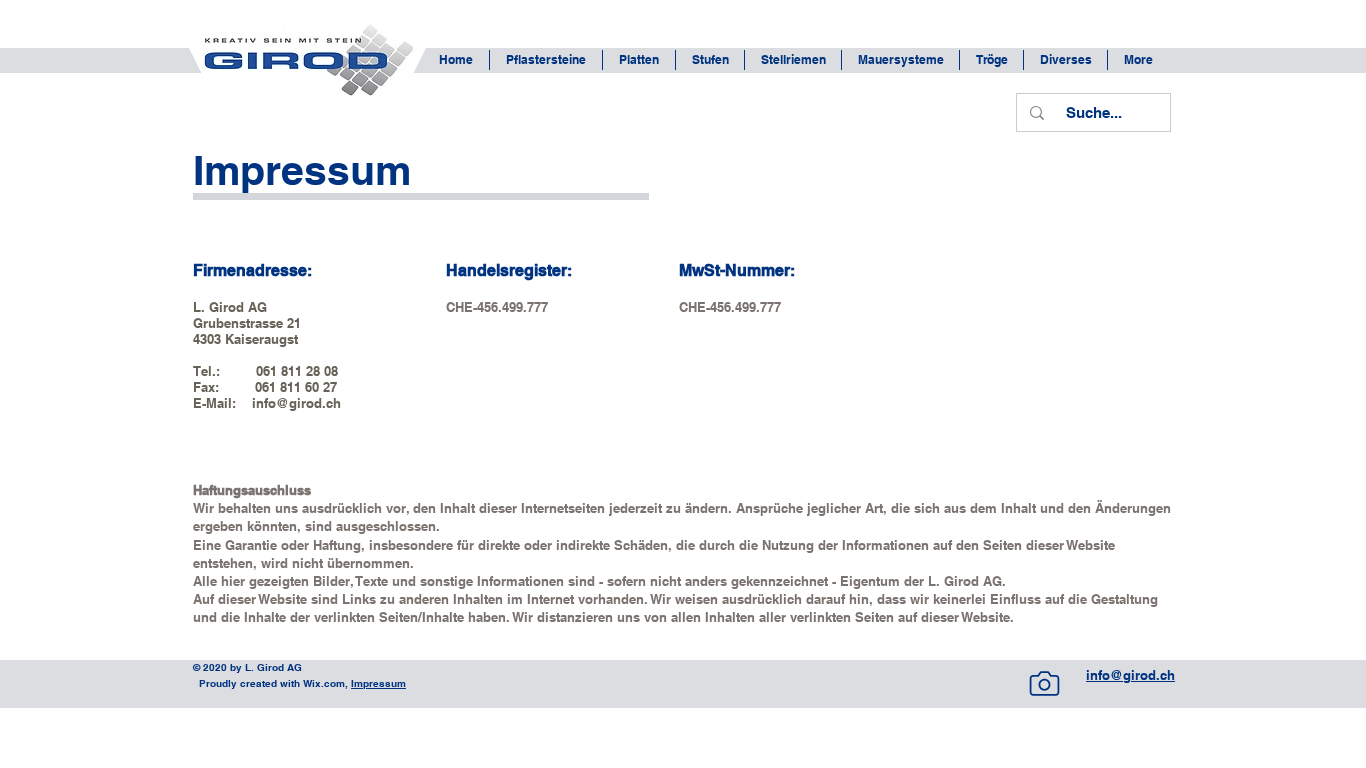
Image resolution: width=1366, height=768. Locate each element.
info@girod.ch (296, 403)
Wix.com (322, 683)
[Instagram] (1044, 683)
